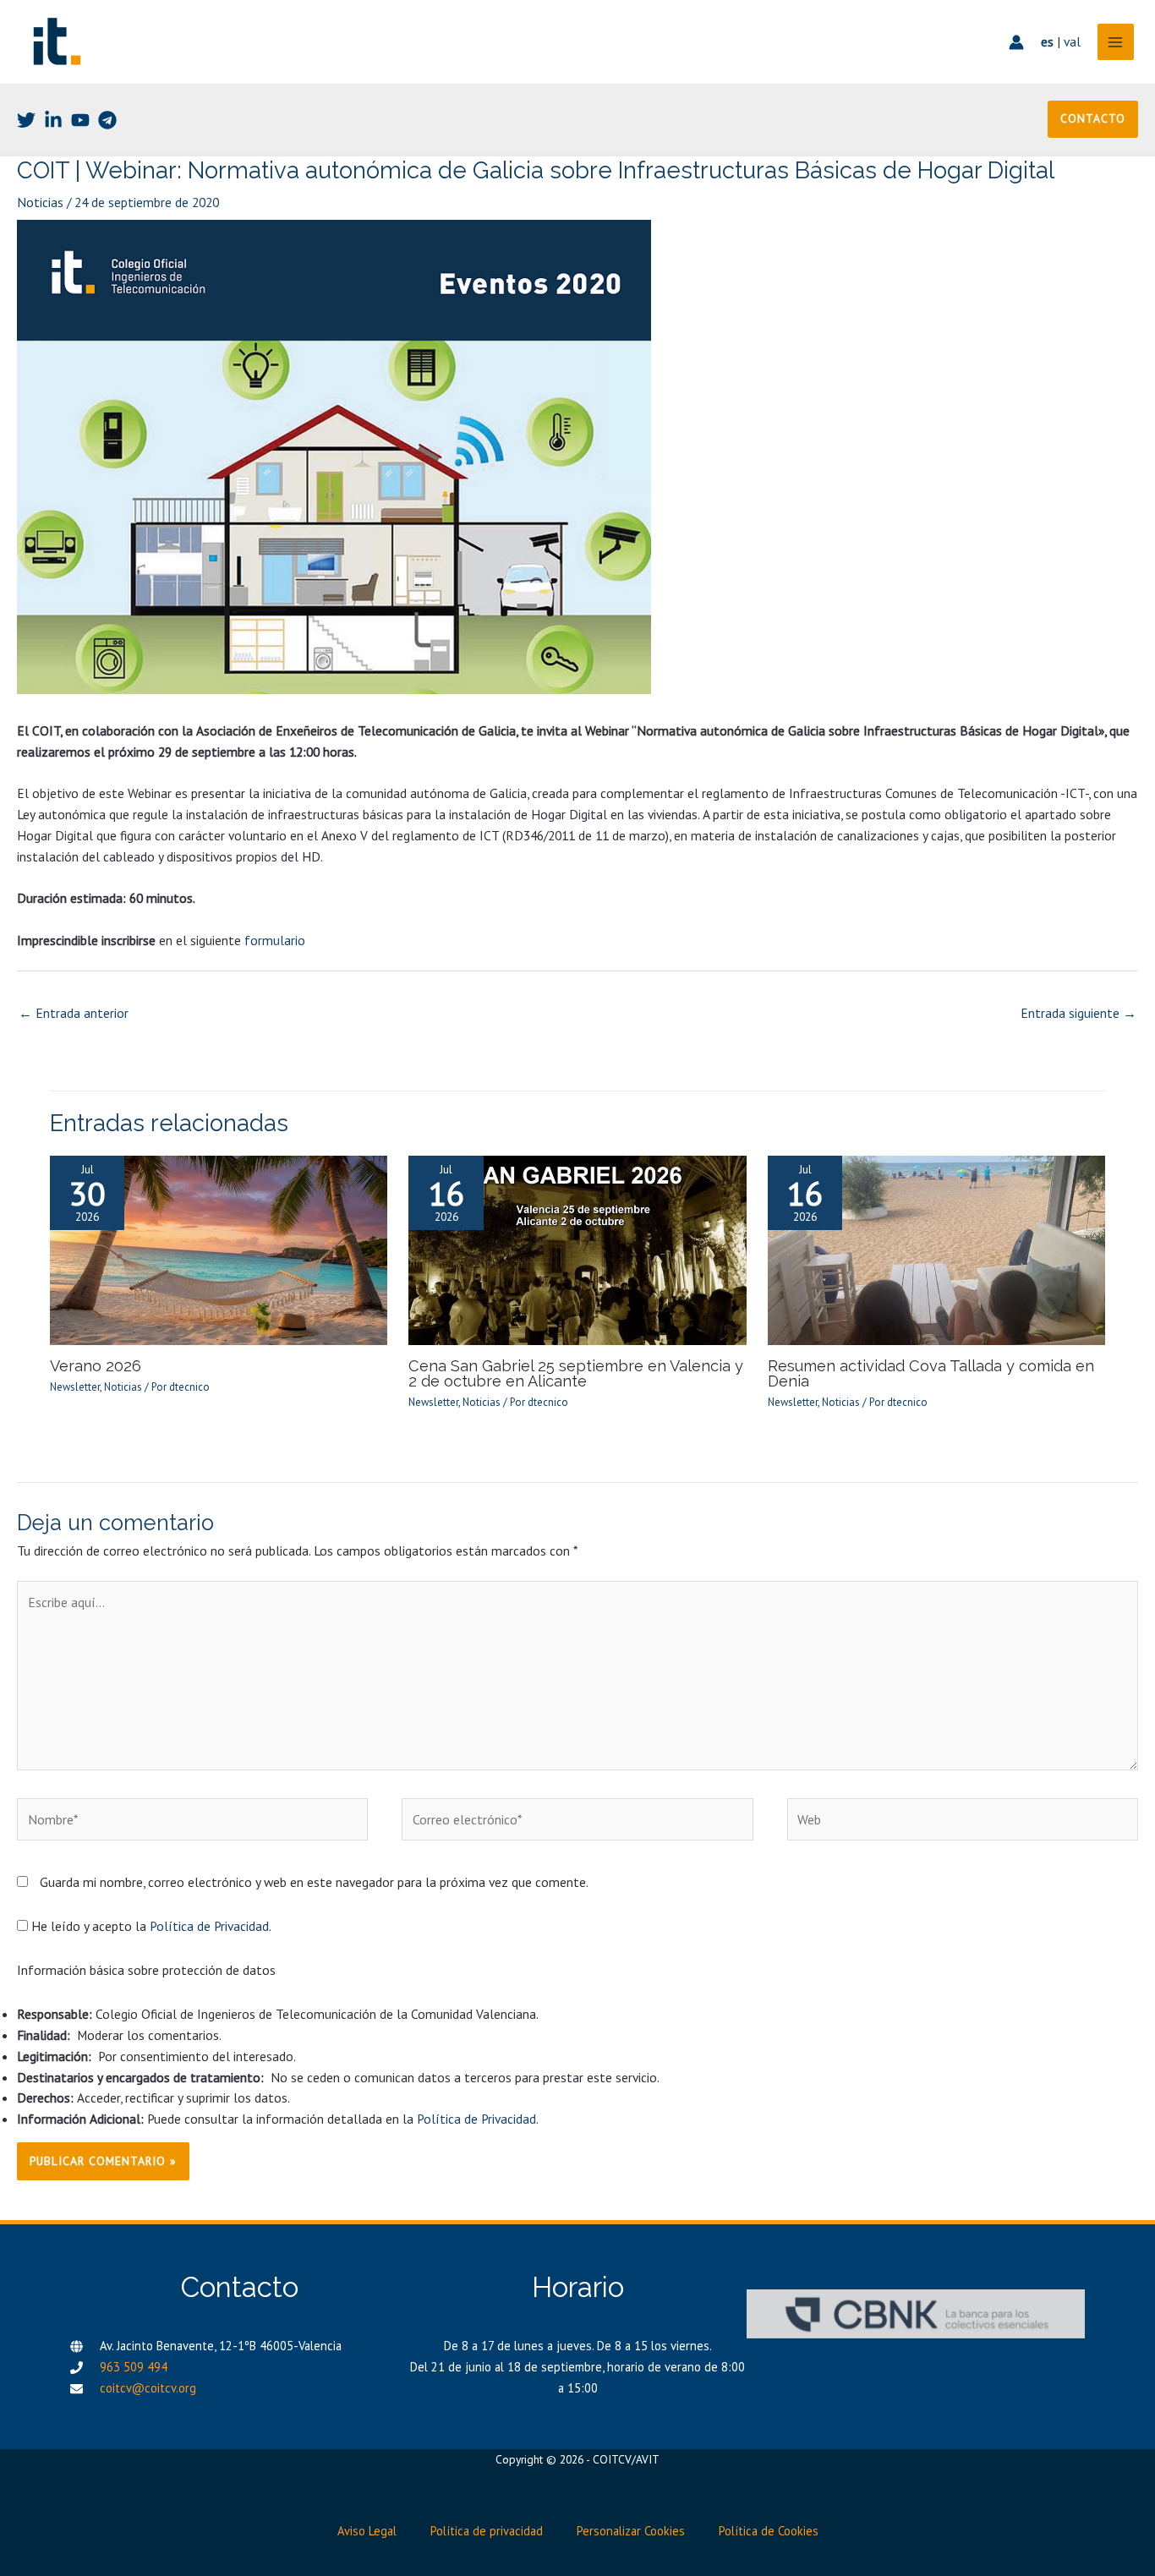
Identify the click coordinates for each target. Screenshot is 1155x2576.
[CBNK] (916, 2314)
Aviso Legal (367, 2531)
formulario (275, 940)
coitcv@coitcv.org (148, 2388)
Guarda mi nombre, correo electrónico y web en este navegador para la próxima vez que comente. (314, 1882)
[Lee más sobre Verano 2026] (219, 1249)
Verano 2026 (96, 1366)
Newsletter (75, 1387)
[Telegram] (107, 120)
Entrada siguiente (1078, 1013)
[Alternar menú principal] (1116, 42)
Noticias (40, 202)
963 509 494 (134, 2367)
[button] (1093, 119)
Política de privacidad (487, 2531)
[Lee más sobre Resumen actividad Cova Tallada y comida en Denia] (937, 1249)
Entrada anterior (74, 1013)
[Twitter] (26, 120)
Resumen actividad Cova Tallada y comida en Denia (931, 1373)
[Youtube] (80, 120)
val (1072, 41)
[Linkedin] (53, 120)
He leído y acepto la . (150, 1926)
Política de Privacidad (209, 1926)
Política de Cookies (769, 2531)
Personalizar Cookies (631, 2531)
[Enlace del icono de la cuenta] (1016, 42)
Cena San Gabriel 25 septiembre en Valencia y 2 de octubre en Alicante (576, 1373)
